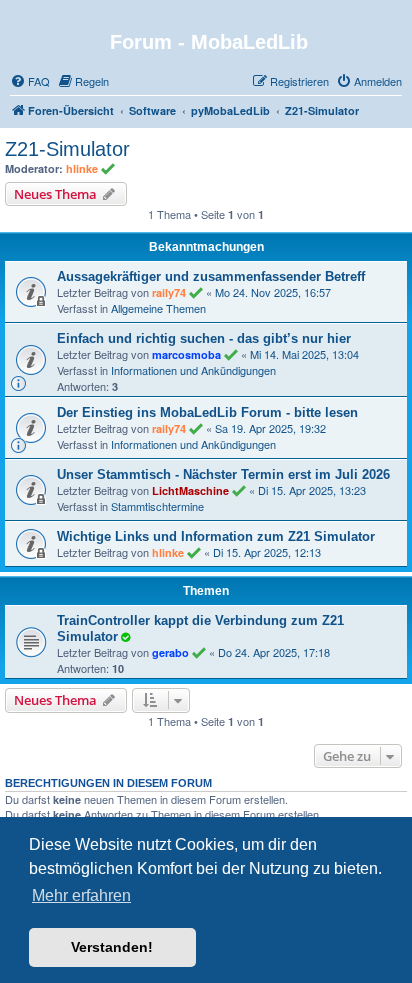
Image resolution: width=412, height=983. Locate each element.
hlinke (82, 168)
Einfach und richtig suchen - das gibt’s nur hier (204, 338)
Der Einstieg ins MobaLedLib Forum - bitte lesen (207, 412)
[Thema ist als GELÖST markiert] (125, 636)
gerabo (170, 652)
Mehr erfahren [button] (81, 895)
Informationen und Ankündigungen (193, 370)
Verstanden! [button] (112, 947)
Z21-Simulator (67, 149)
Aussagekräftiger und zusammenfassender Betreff (211, 276)
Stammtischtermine (157, 506)
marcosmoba (186, 354)
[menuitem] (30, 81)
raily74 (169, 292)
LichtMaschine (190, 490)
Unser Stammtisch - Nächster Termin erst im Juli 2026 (223, 474)
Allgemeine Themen (158, 308)
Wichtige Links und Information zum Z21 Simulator (216, 536)
